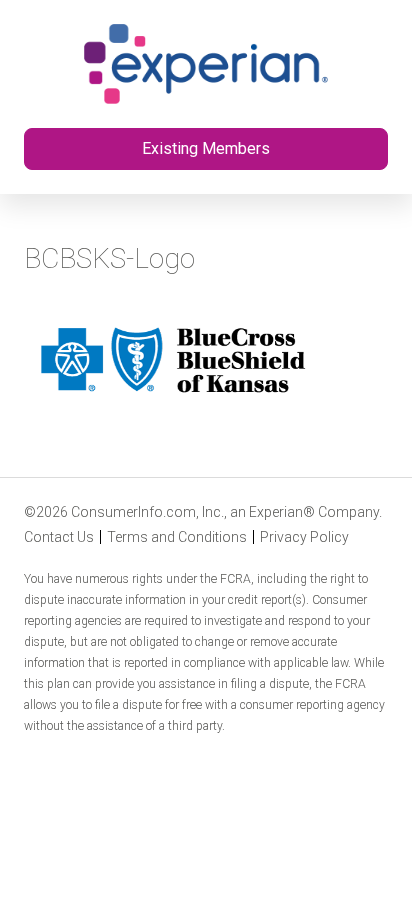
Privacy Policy (304, 537)
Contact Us (59, 537)
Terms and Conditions (177, 537)
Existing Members (206, 148)
